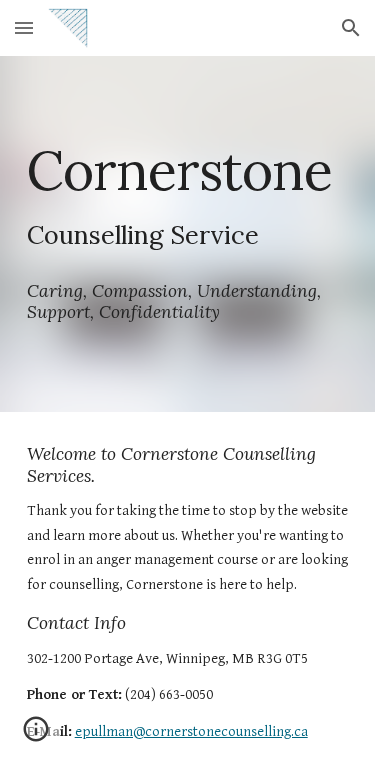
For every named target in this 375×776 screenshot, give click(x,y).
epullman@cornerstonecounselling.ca (191, 731)
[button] (24, 27)
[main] (188, 234)
